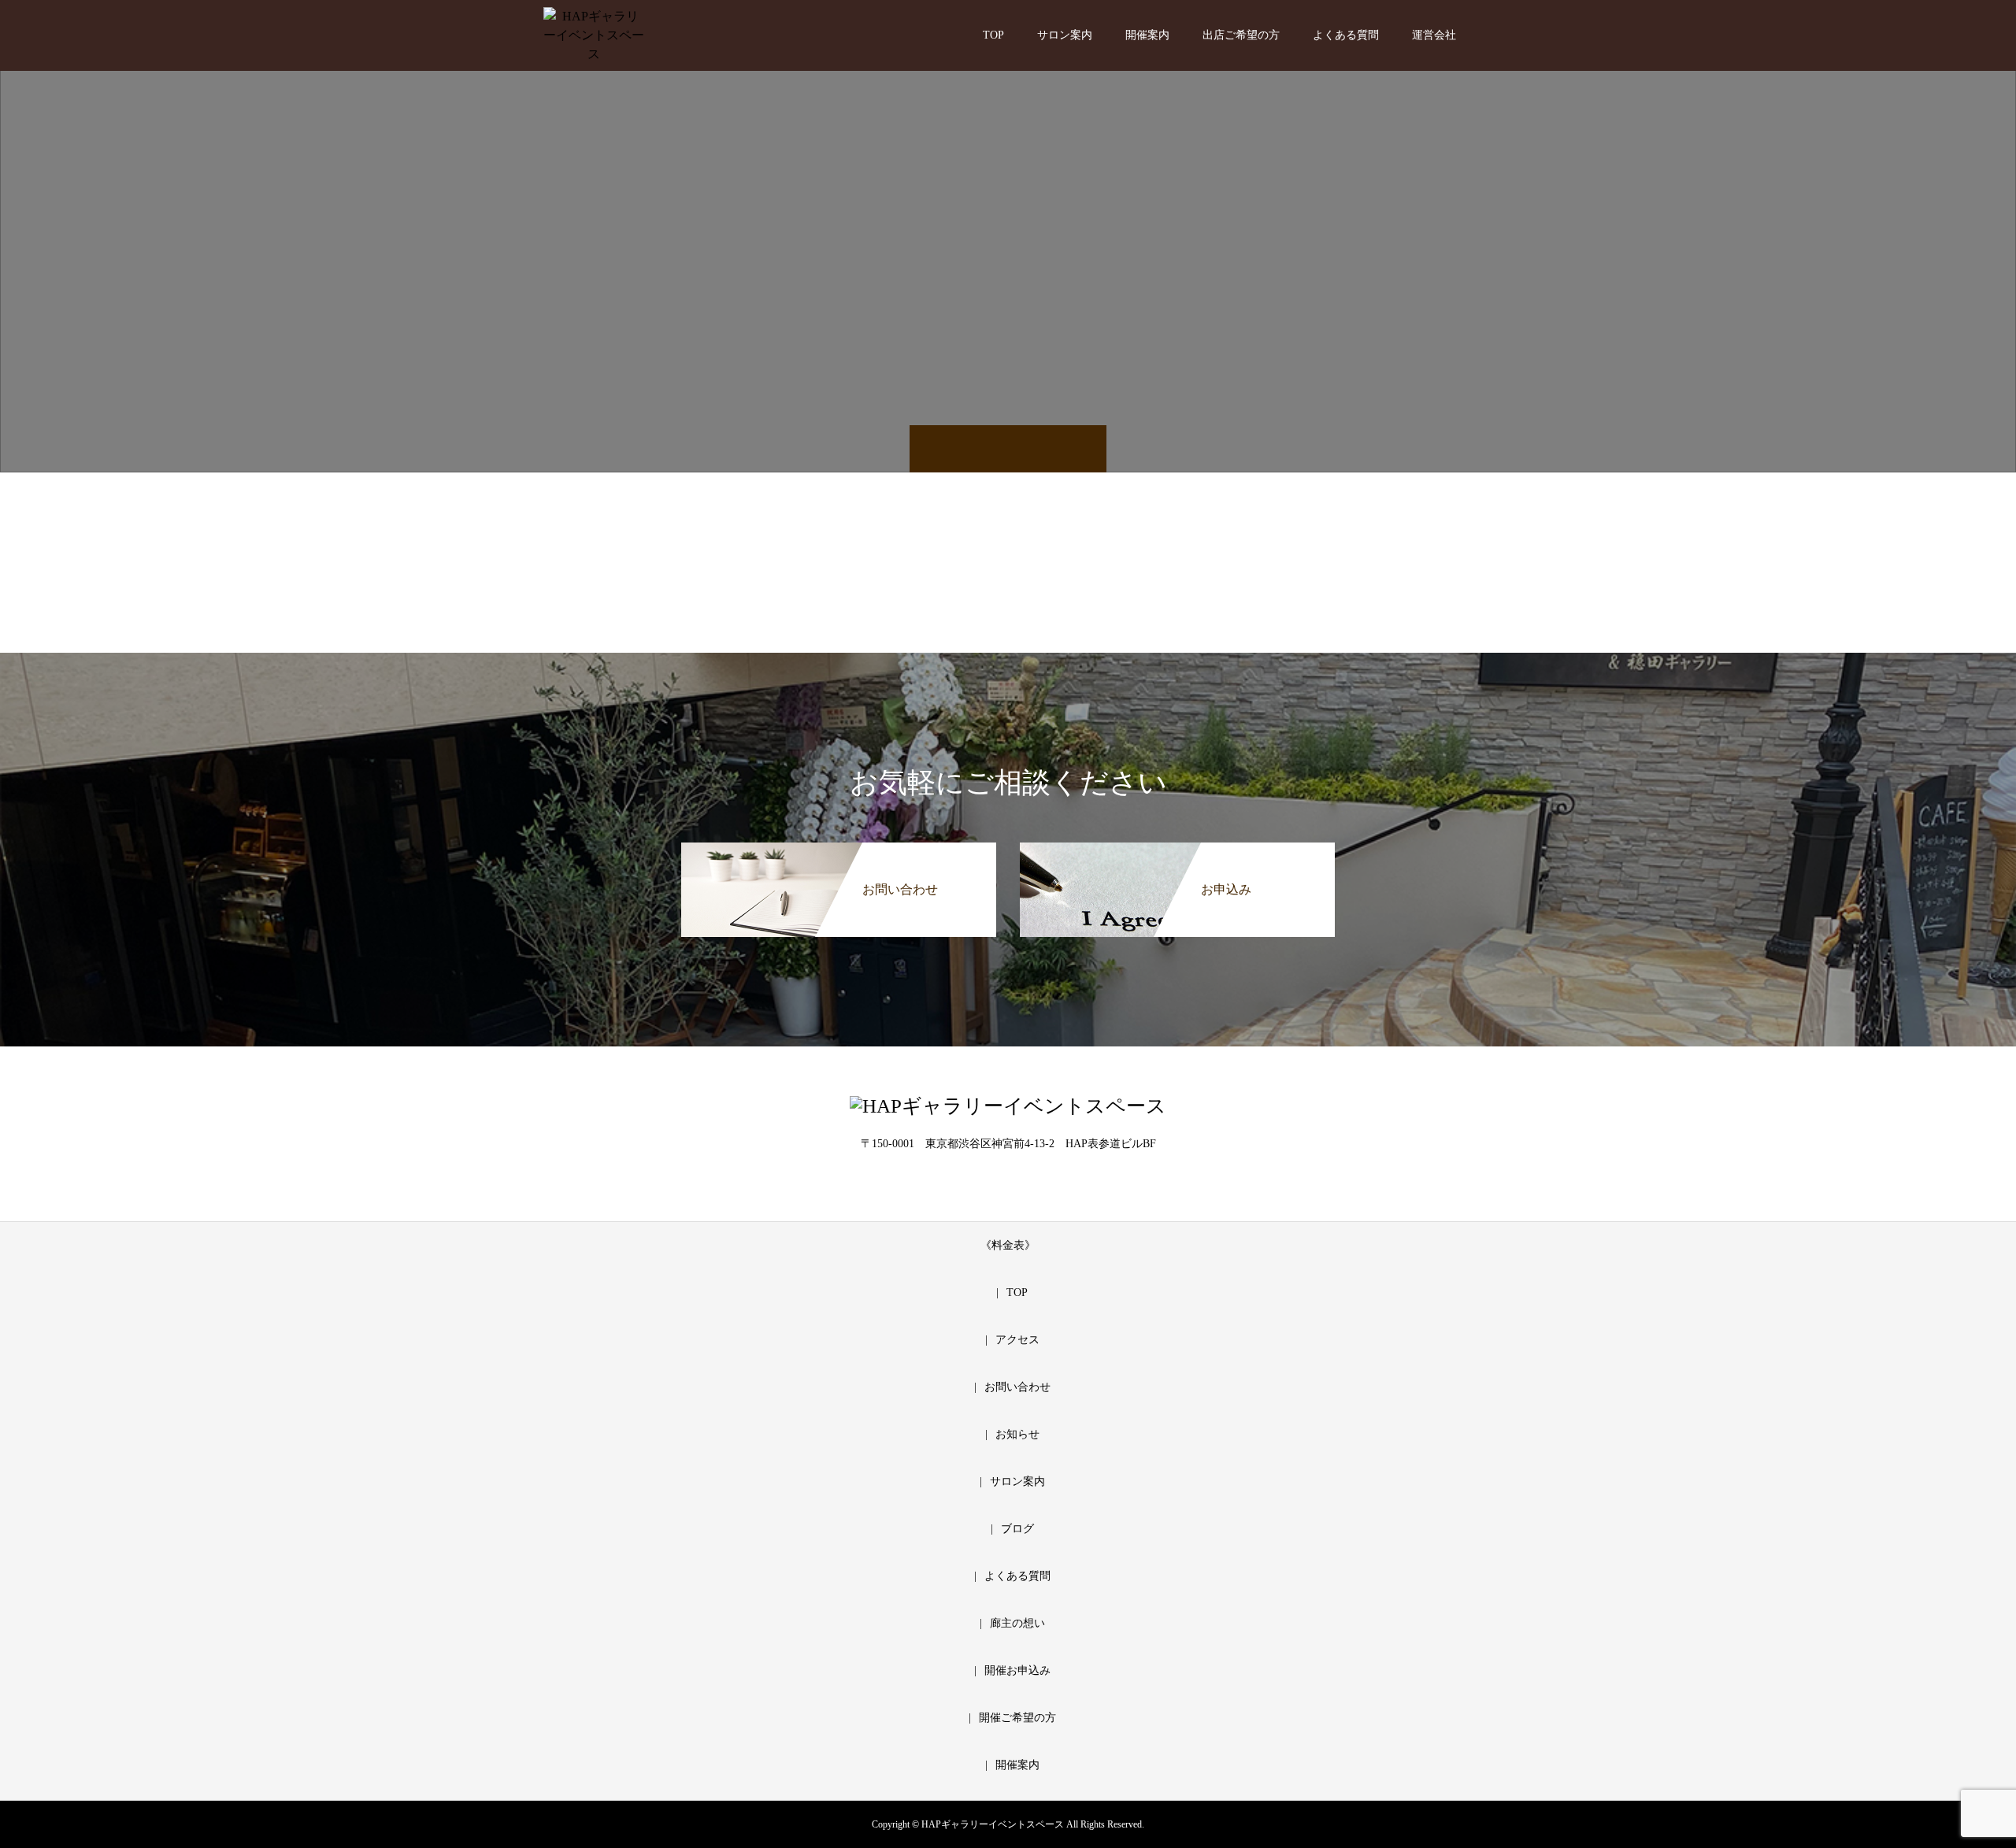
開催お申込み (1017, 1670)
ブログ (1017, 1529)
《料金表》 (1008, 1245)
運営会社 (1434, 35)
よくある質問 (1346, 35)
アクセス (1017, 1340)
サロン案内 (1065, 35)
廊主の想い (1017, 1623)
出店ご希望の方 (1241, 35)
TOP (993, 35)
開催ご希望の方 (1017, 1718)
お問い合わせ (1017, 1387)
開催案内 (1147, 35)
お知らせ (1017, 1434)
